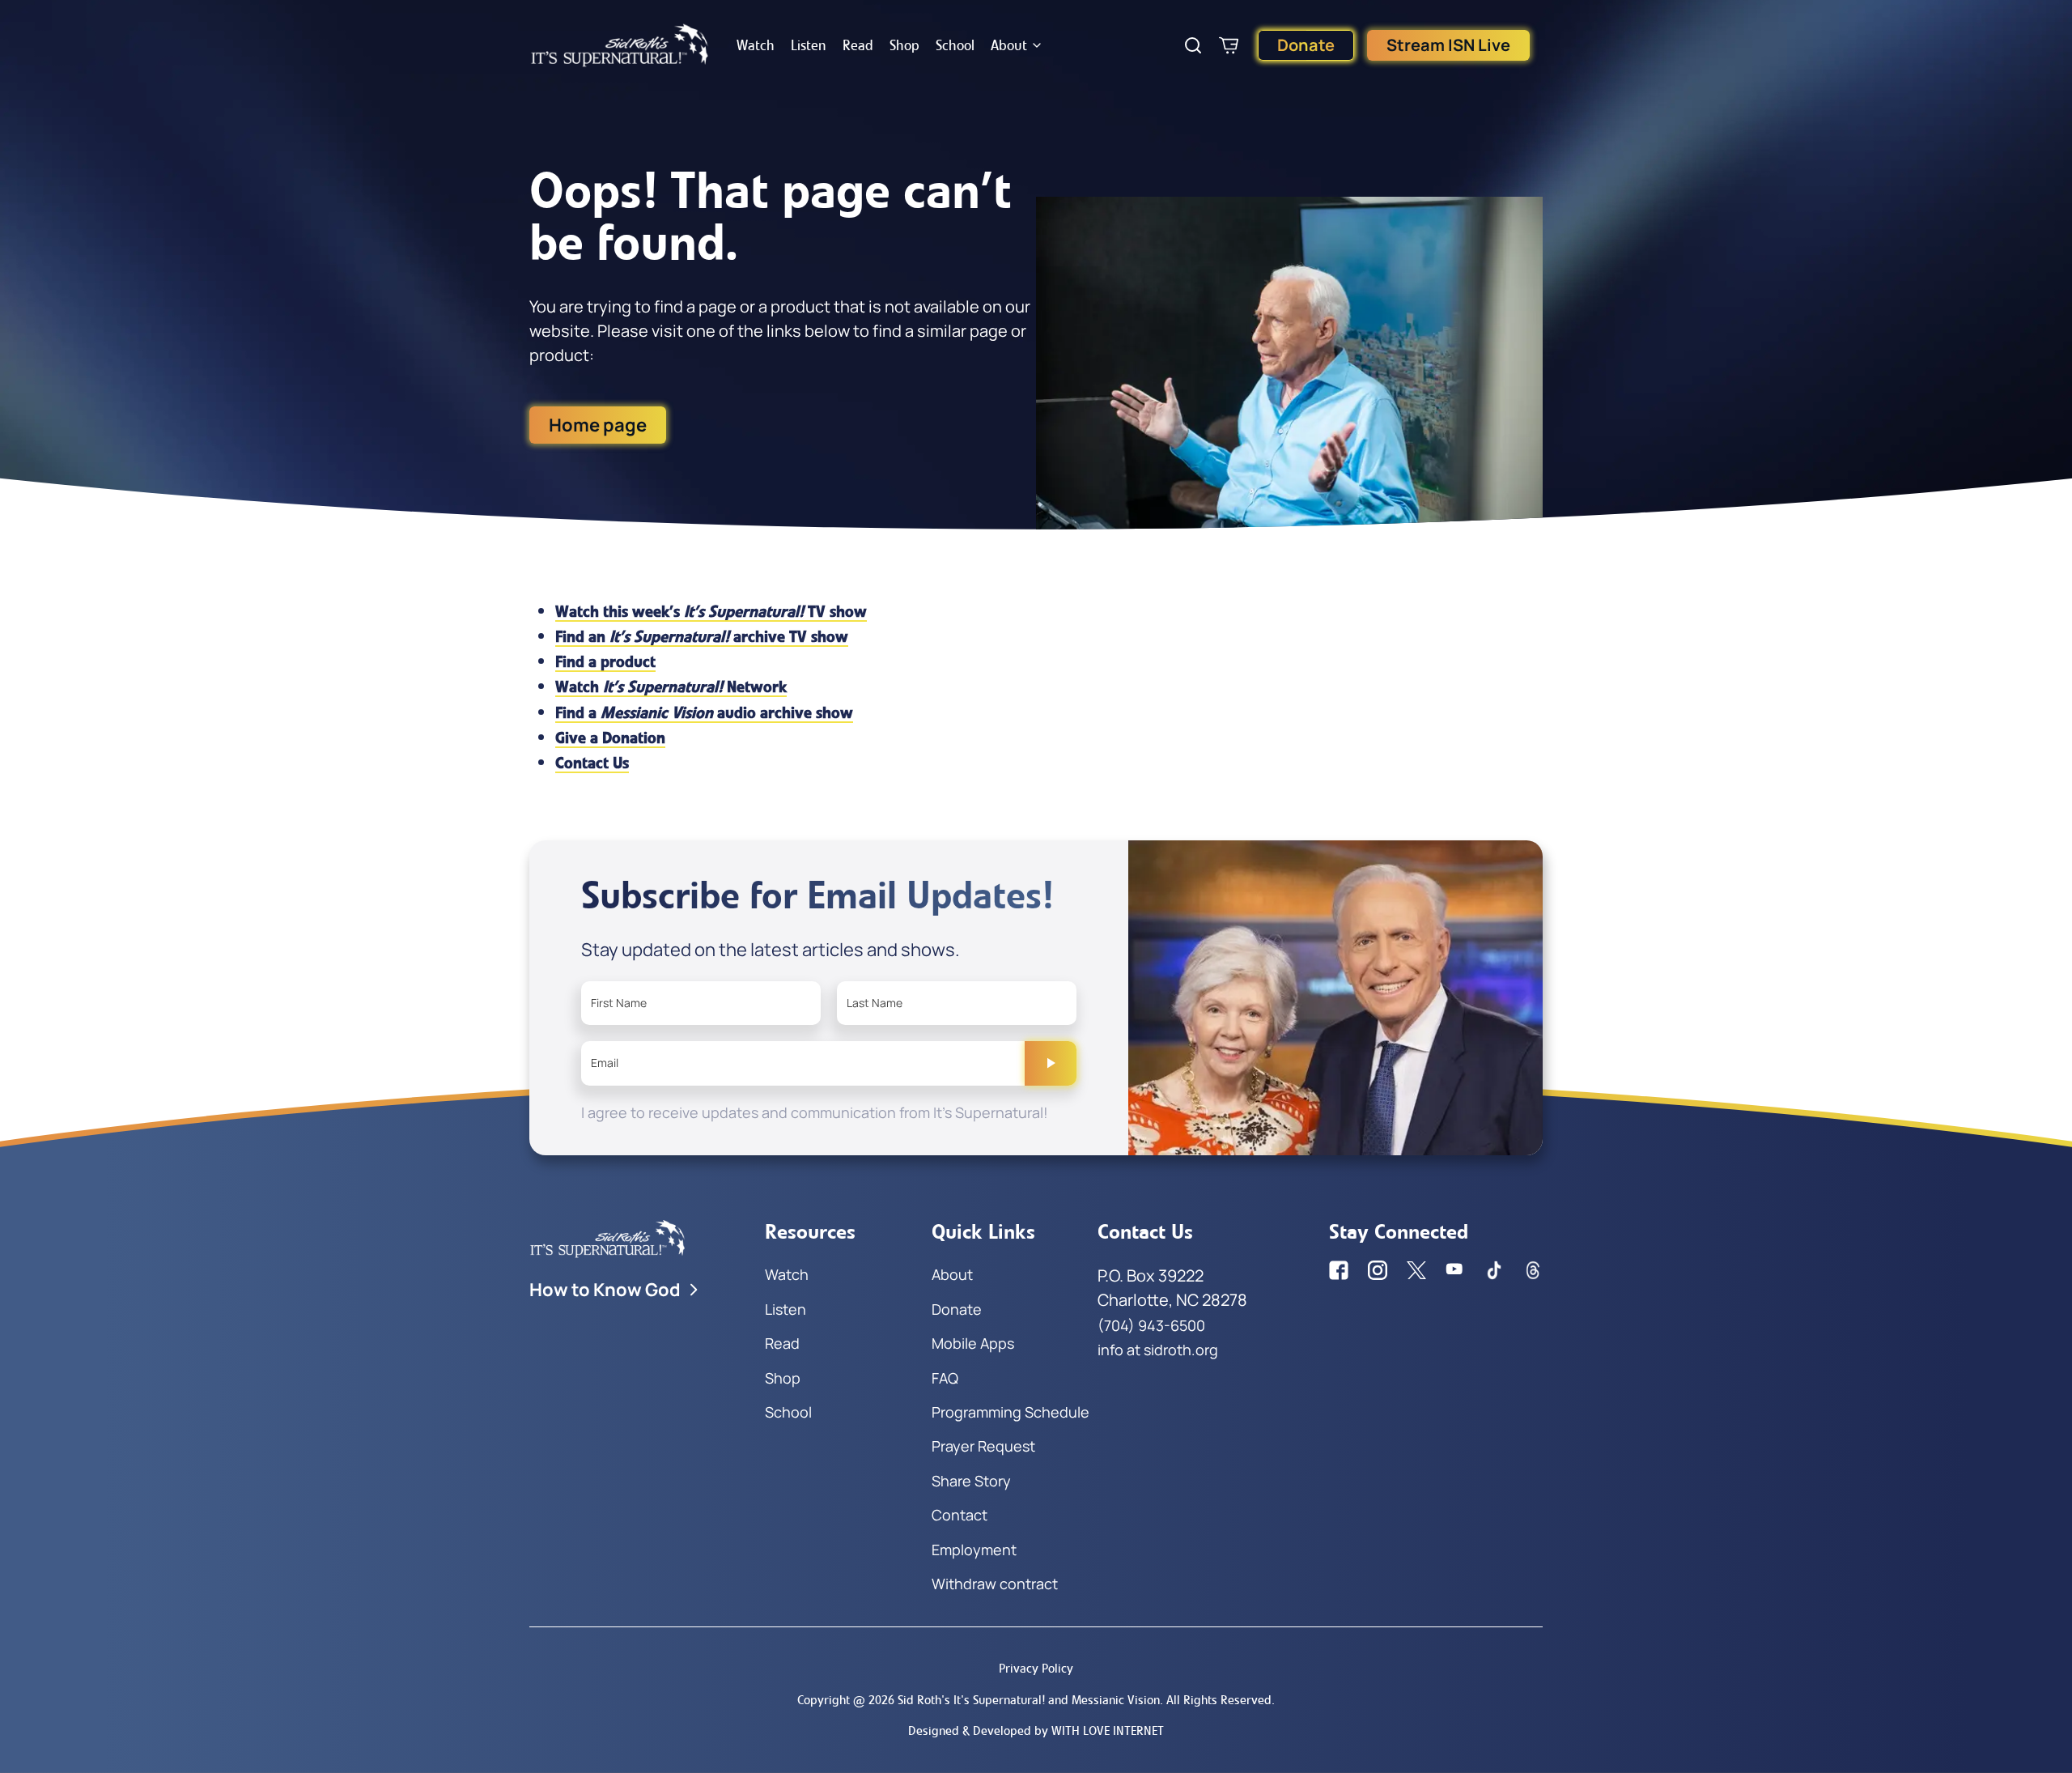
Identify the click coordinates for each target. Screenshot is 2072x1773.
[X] (1416, 1270)
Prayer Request (983, 1446)
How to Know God (605, 1290)
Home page (598, 425)
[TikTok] (1494, 1270)
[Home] (620, 45)
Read (858, 45)
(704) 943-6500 (1151, 1325)
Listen (809, 45)
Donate (1306, 45)
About (1009, 45)
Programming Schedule (1011, 1412)
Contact (960, 1515)
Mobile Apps (973, 1343)
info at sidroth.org (1158, 1350)
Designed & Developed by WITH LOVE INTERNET (1036, 1730)
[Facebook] (1339, 1270)
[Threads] (1533, 1270)
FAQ (945, 1378)
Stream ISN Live (1448, 45)
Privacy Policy (1036, 1668)
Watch (756, 45)
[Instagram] (1378, 1270)
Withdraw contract (995, 1584)
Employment (974, 1550)
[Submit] (1051, 1063)
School (955, 45)
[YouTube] (1455, 1270)
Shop (904, 45)
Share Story (971, 1481)
